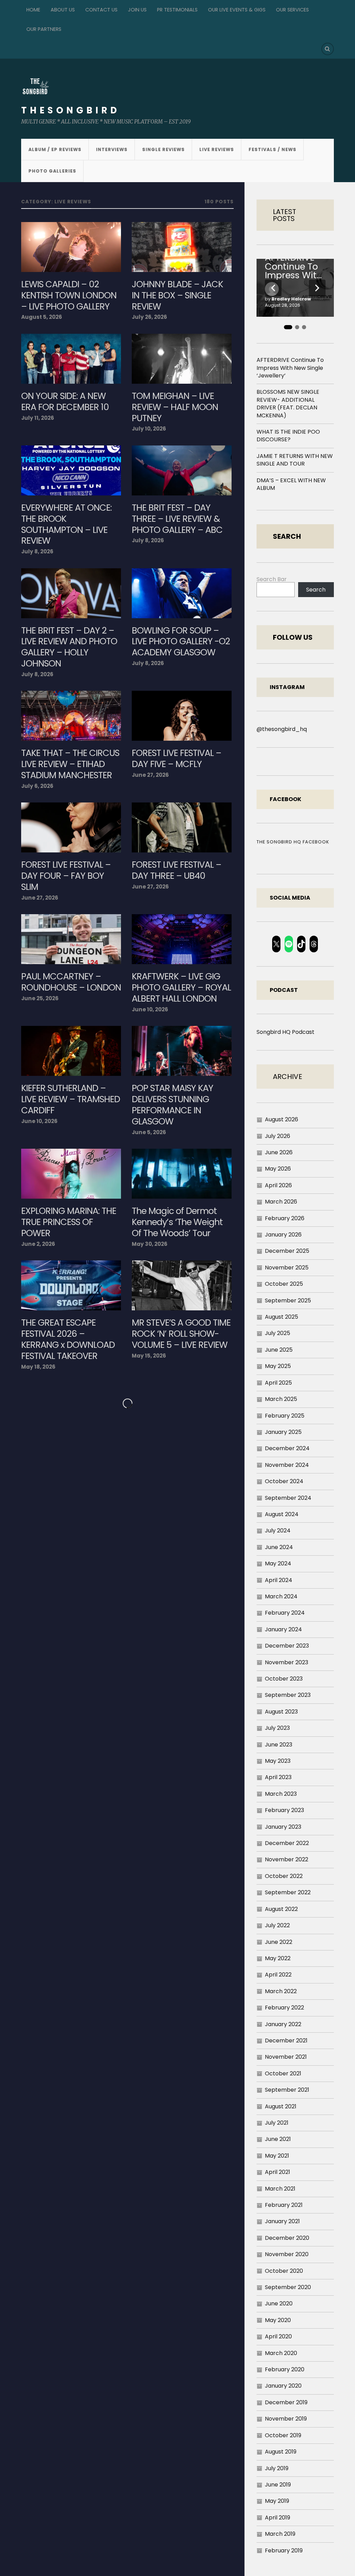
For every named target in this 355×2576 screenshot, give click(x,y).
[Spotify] (289, 944)
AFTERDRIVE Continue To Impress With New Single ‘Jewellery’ (293, 267)
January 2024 (283, 1629)
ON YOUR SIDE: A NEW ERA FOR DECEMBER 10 (65, 402)
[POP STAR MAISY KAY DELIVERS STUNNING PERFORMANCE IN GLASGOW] (182, 1051)
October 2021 (283, 2073)
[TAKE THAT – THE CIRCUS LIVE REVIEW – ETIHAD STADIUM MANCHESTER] (71, 716)
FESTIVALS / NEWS (272, 149)
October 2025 (284, 1284)
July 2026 (278, 1136)
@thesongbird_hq (282, 729)
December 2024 (287, 1448)
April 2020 (278, 2336)
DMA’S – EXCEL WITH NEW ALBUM (291, 484)
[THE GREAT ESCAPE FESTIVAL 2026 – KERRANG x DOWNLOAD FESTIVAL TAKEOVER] (71, 1285)
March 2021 (280, 2189)
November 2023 (287, 1662)
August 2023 (281, 1712)
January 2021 (282, 2221)
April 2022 (278, 1975)
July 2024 (278, 1531)
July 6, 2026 (37, 786)
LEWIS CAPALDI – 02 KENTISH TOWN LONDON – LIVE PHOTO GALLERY (69, 296)
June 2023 (279, 1745)
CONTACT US (101, 10)
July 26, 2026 (149, 317)
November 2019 (286, 2419)
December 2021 (286, 2041)
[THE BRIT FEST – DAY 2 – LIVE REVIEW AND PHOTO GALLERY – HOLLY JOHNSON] (71, 593)
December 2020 (287, 2238)
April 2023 (278, 1777)
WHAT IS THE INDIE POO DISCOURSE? (288, 436)
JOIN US (137, 10)
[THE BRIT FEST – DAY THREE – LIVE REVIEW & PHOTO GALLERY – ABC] (182, 470)
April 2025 (278, 1383)
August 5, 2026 (42, 317)
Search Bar (272, 579)
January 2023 (283, 1827)
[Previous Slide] (273, 288)
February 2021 (284, 2205)
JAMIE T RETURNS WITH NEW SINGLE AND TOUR (295, 460)
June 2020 (279, 2303)
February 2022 (284, 2008)
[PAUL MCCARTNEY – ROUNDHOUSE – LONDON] (71, 939)
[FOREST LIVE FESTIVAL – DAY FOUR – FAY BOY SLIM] (71, 827)
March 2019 (280, 2534)
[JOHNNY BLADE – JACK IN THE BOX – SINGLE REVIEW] (182, 247)
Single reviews (163, 149)
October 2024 (284, 1481)
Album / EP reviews (55, 149)
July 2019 (277, 2468)
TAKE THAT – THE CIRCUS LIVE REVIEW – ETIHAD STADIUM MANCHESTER (70, 764)
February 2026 (285, 1218)
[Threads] (314, 944)
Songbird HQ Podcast (285, 1032)
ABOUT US (63, 10)
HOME (33, 10)
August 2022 (281, 1909)
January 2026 (283, 1235)
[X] (276, 944)
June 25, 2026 (40, 998)
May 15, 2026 (149, 1356)
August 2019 (281, 2452)
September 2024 (288, 1498)
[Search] (328, 49)
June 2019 (278, 2485)
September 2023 (288, 1695)
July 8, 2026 (37, 551)
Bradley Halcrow (291, 299)
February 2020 (285, 2369)
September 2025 (288, 1300)
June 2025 (279, 1350)
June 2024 (279, 1547)
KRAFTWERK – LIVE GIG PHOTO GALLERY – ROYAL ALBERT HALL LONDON (181, 988)
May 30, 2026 (150, 1244)
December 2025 (287, 1251)
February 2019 (284, 2551)
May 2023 (278, 1761)
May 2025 (278, 1366)
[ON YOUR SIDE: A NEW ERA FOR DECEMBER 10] (71, 359)
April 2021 (278, 2172)
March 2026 (281, 1202)
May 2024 (278, 1563)
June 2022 (279, 1942)
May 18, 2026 (38, 1367)
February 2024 (285, 1613)
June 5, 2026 (149, 1132)
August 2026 (282, 1119)
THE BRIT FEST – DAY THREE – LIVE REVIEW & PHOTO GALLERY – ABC (177, 519)
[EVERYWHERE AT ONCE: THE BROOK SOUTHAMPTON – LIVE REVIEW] (71, 470)
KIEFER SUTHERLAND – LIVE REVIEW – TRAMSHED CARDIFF (71, 1099)
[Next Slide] (317, 288)
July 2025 (278, 1333)
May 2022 (278, 1958)
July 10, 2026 (149, 429)
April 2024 (279, 1580)
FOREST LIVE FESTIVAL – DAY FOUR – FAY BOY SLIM (66, 876)
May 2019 (277, 2501)
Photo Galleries (52, 171)
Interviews (112, 149)
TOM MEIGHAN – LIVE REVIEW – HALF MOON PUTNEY (175, 407)
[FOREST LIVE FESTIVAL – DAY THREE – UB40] (182, 827)
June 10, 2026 (150, 1009)
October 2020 (284, 2271)
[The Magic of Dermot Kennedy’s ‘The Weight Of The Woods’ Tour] (182, 1174)
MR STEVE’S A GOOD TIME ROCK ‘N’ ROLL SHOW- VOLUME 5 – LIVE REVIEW (181, 1334)
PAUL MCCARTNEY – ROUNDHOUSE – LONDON (71, 982)
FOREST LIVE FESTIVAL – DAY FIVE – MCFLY (176, 759)
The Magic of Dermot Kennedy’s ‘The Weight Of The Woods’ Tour (177, 1222)
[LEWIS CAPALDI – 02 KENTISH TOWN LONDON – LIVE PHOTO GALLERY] (71, 247)
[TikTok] (301, 944)
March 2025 (281, 1399)
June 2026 (279, 1152)
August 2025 (282, 1317)
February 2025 (285, 1416)
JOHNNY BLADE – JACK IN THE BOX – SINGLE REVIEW (177, 296)
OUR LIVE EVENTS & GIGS (237, 10)
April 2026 (278, 1185)
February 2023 (284, 1810)
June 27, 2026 (150, 775)
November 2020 (287, 2254)
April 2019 (278, 2518)
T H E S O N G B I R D (69, 110)
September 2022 (288, 1892)
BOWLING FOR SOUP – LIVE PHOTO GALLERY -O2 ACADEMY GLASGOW (181, 642)
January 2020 (283, 2386)
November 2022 (287, 1859)
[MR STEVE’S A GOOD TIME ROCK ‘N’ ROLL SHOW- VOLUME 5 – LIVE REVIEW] (182, 1285)
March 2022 (281, 1991)
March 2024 (281, 1596)
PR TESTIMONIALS (177, 10)
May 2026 (278, 1169)
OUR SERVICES (292, 10)
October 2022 (284, 1876)
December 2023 (287, 1646)
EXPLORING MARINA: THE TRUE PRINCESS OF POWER (69, 1222)
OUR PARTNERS (44, 29)
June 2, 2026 (38, 1244)
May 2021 (277, 2156)
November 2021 (286, 2057)
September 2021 (287, 2090)
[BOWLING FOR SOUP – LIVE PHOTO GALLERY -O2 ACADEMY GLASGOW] (182, 593)
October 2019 (283, 2435)
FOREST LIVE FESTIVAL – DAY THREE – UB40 (176, 870)
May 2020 (278, 2320)
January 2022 (283, 2024)
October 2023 (284, 1679)
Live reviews (217, 149)
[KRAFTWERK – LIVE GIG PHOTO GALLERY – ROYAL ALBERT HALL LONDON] (182, 939)
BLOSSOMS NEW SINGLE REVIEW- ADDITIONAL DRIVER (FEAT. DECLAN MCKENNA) (288, 403)
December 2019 (286, 2402)
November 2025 (287, 1268)
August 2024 (282, 1514)
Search (316, 590)
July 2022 (277, 1925)
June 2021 (278, 2139)
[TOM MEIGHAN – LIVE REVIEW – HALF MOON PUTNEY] (182, 359)
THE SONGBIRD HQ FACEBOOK (293, 842)
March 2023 (281, 1794)
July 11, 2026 (38, 418)
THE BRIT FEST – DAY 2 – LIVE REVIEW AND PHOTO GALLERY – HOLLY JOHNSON (69, 647)
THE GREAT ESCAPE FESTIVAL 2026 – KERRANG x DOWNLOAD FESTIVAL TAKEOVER (68, 1340)
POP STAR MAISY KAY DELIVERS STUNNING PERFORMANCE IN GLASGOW (172, 1105)
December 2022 (287, 1843)
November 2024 (287, 1465)
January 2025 (283, 1432)
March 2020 (281, 2353)
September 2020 (288, 2287)
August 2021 (281, 2106)
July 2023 (277, 1728)
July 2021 (277, 2123)
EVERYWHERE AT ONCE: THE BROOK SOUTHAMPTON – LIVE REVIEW (66, 525)
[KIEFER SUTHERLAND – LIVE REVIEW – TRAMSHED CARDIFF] (71, 1051)
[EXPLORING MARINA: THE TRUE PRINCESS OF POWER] (71, 1174)
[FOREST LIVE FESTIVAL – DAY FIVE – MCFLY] (182, 716)
